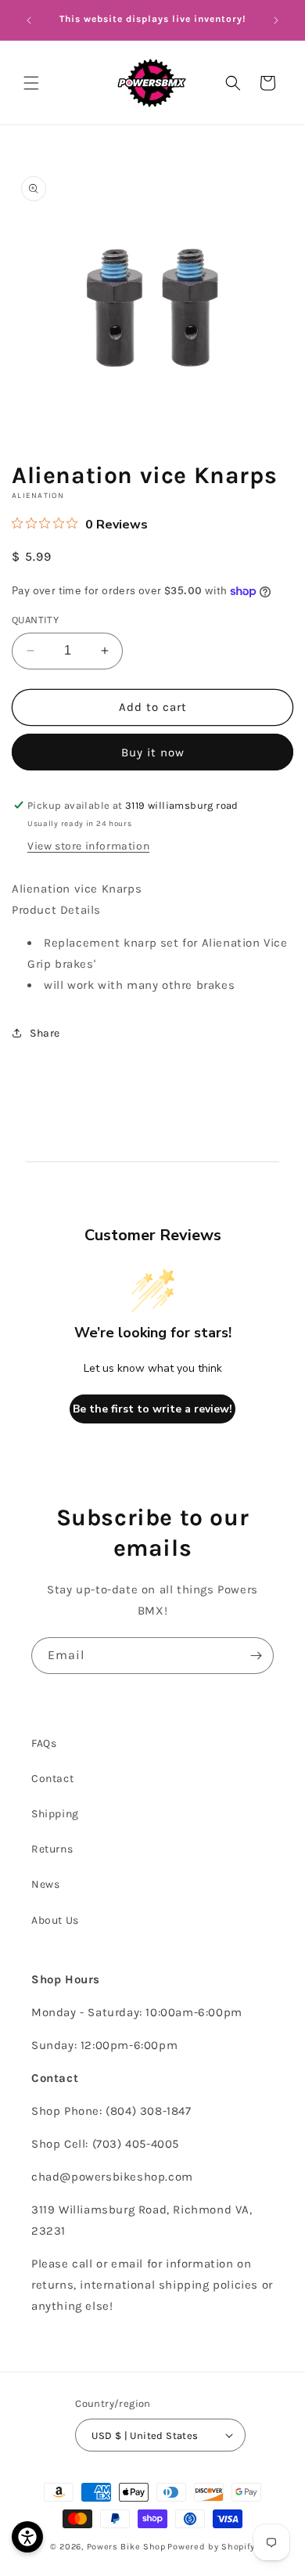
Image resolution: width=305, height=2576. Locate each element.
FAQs (44, 1743)
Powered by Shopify (211, 2547)
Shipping (55, 1814)
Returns (52, 1849)
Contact (52, 1779)
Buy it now (153, 752)
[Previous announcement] (29, 20)
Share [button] (45, 1033)
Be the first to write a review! (152, 1409)
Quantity (35, 620)
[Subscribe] (256, 1656)
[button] (31, 83)
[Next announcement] (276, 20)
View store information (88, 846)
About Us (55, 1920)
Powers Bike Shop (126, 2547)
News (45, 1884)
